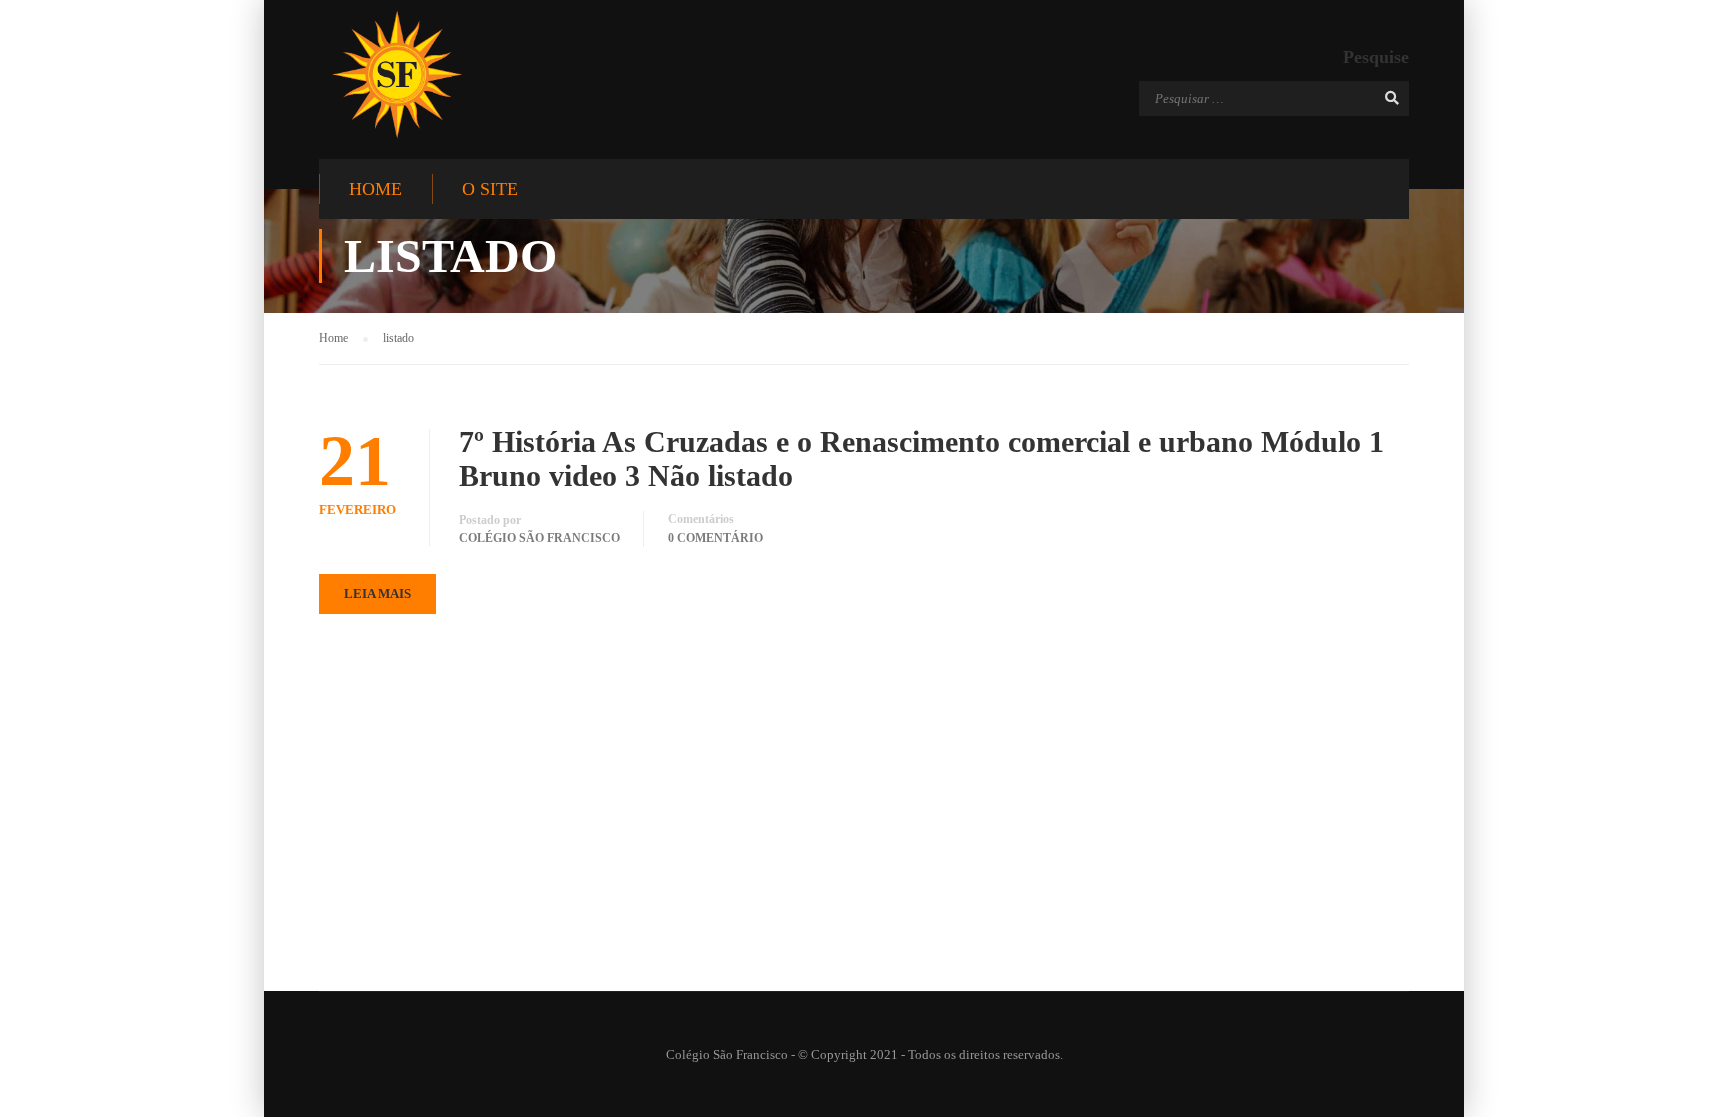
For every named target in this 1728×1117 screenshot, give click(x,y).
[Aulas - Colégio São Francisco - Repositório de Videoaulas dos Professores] (396, 74)
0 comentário (715, 538)
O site (490, 189)
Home (375, 189)
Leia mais (377, 593)
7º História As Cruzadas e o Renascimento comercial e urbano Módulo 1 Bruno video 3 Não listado (921, 458)
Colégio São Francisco (539, 538)
